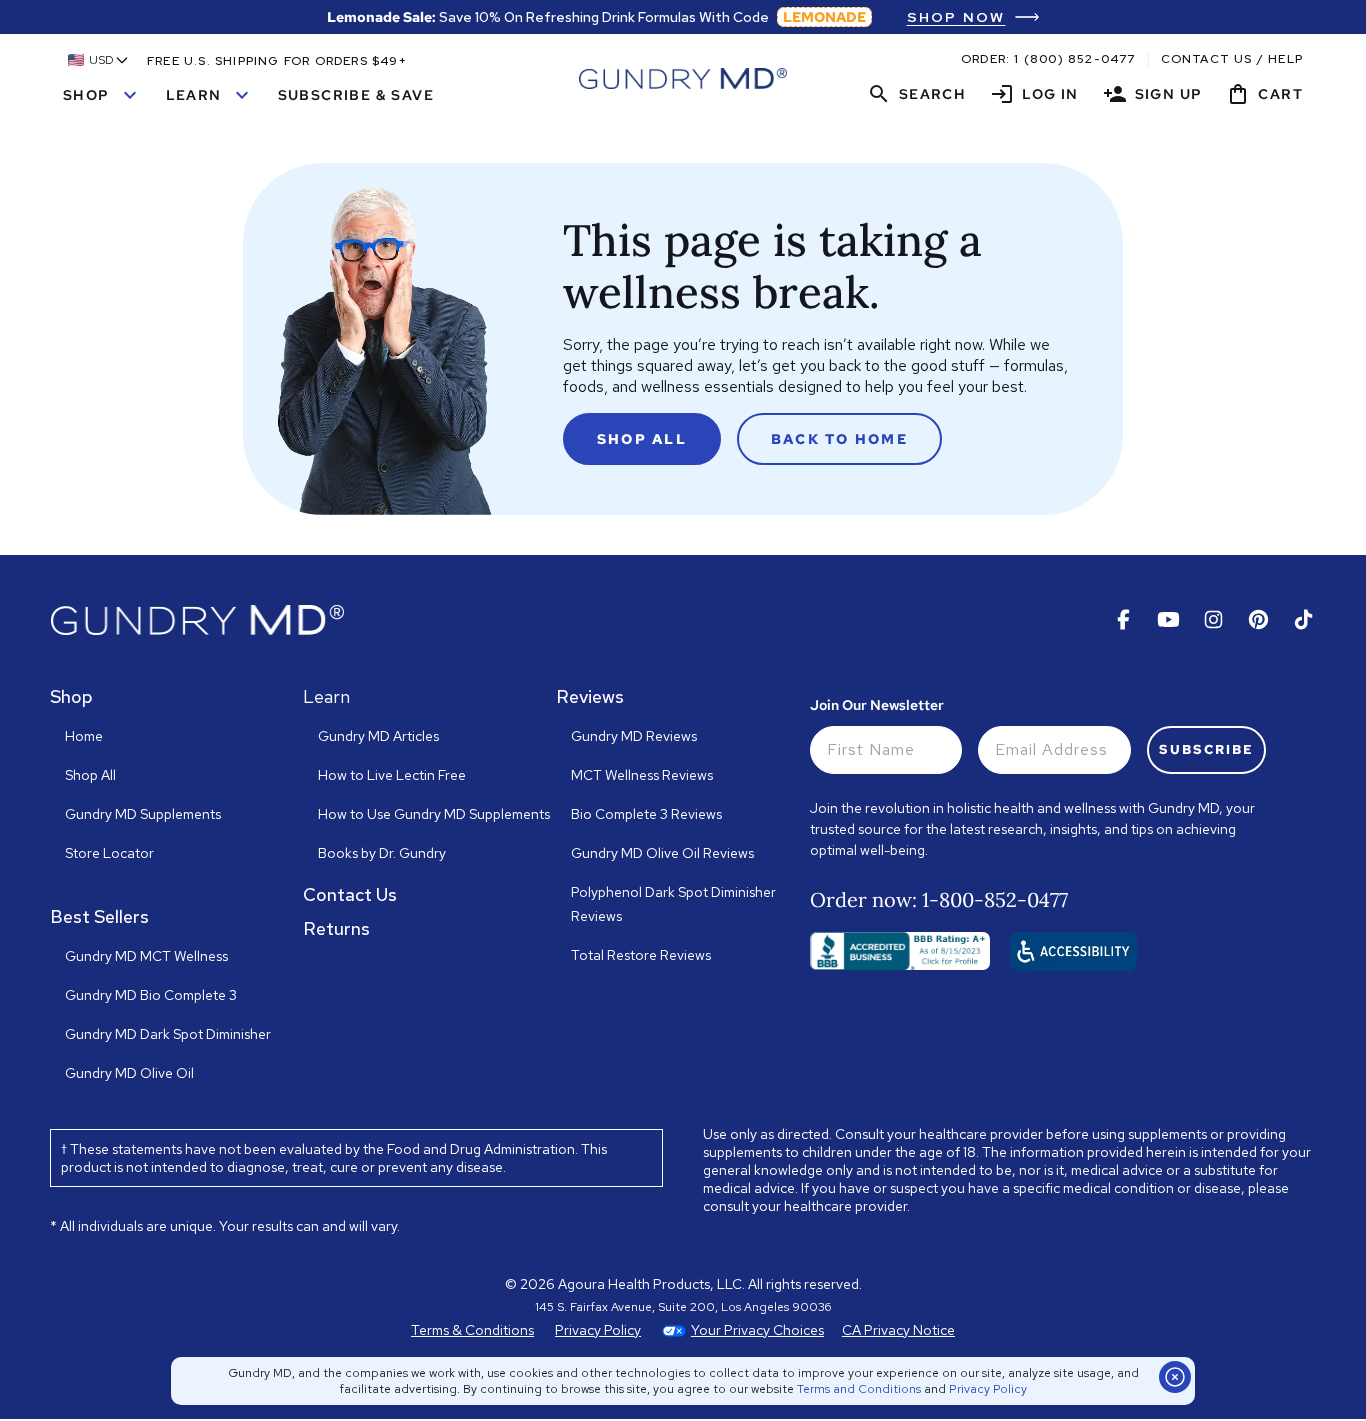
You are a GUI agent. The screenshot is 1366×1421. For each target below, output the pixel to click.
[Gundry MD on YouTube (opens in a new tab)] (1168, 619)
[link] (973, 17)
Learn (210, 95)
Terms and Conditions (859, 1389)
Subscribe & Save (356, 95)
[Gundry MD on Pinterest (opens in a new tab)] (1258, 619)
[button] (99, 60)
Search (916, 94)
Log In (1034, 94)
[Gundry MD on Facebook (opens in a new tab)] (1123, 619)
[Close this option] (1175, 1377)
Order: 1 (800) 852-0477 (1048, 59)
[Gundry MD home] (683, 78)
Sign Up (1153, 94)
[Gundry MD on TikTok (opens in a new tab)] (1303, 619)
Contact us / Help (1232, 59)
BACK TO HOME (839, 439)
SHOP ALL (642, 439)
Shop (102, 95)
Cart (1264, 94)
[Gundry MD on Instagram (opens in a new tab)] (1213, 619)
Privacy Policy (988, 1389)
